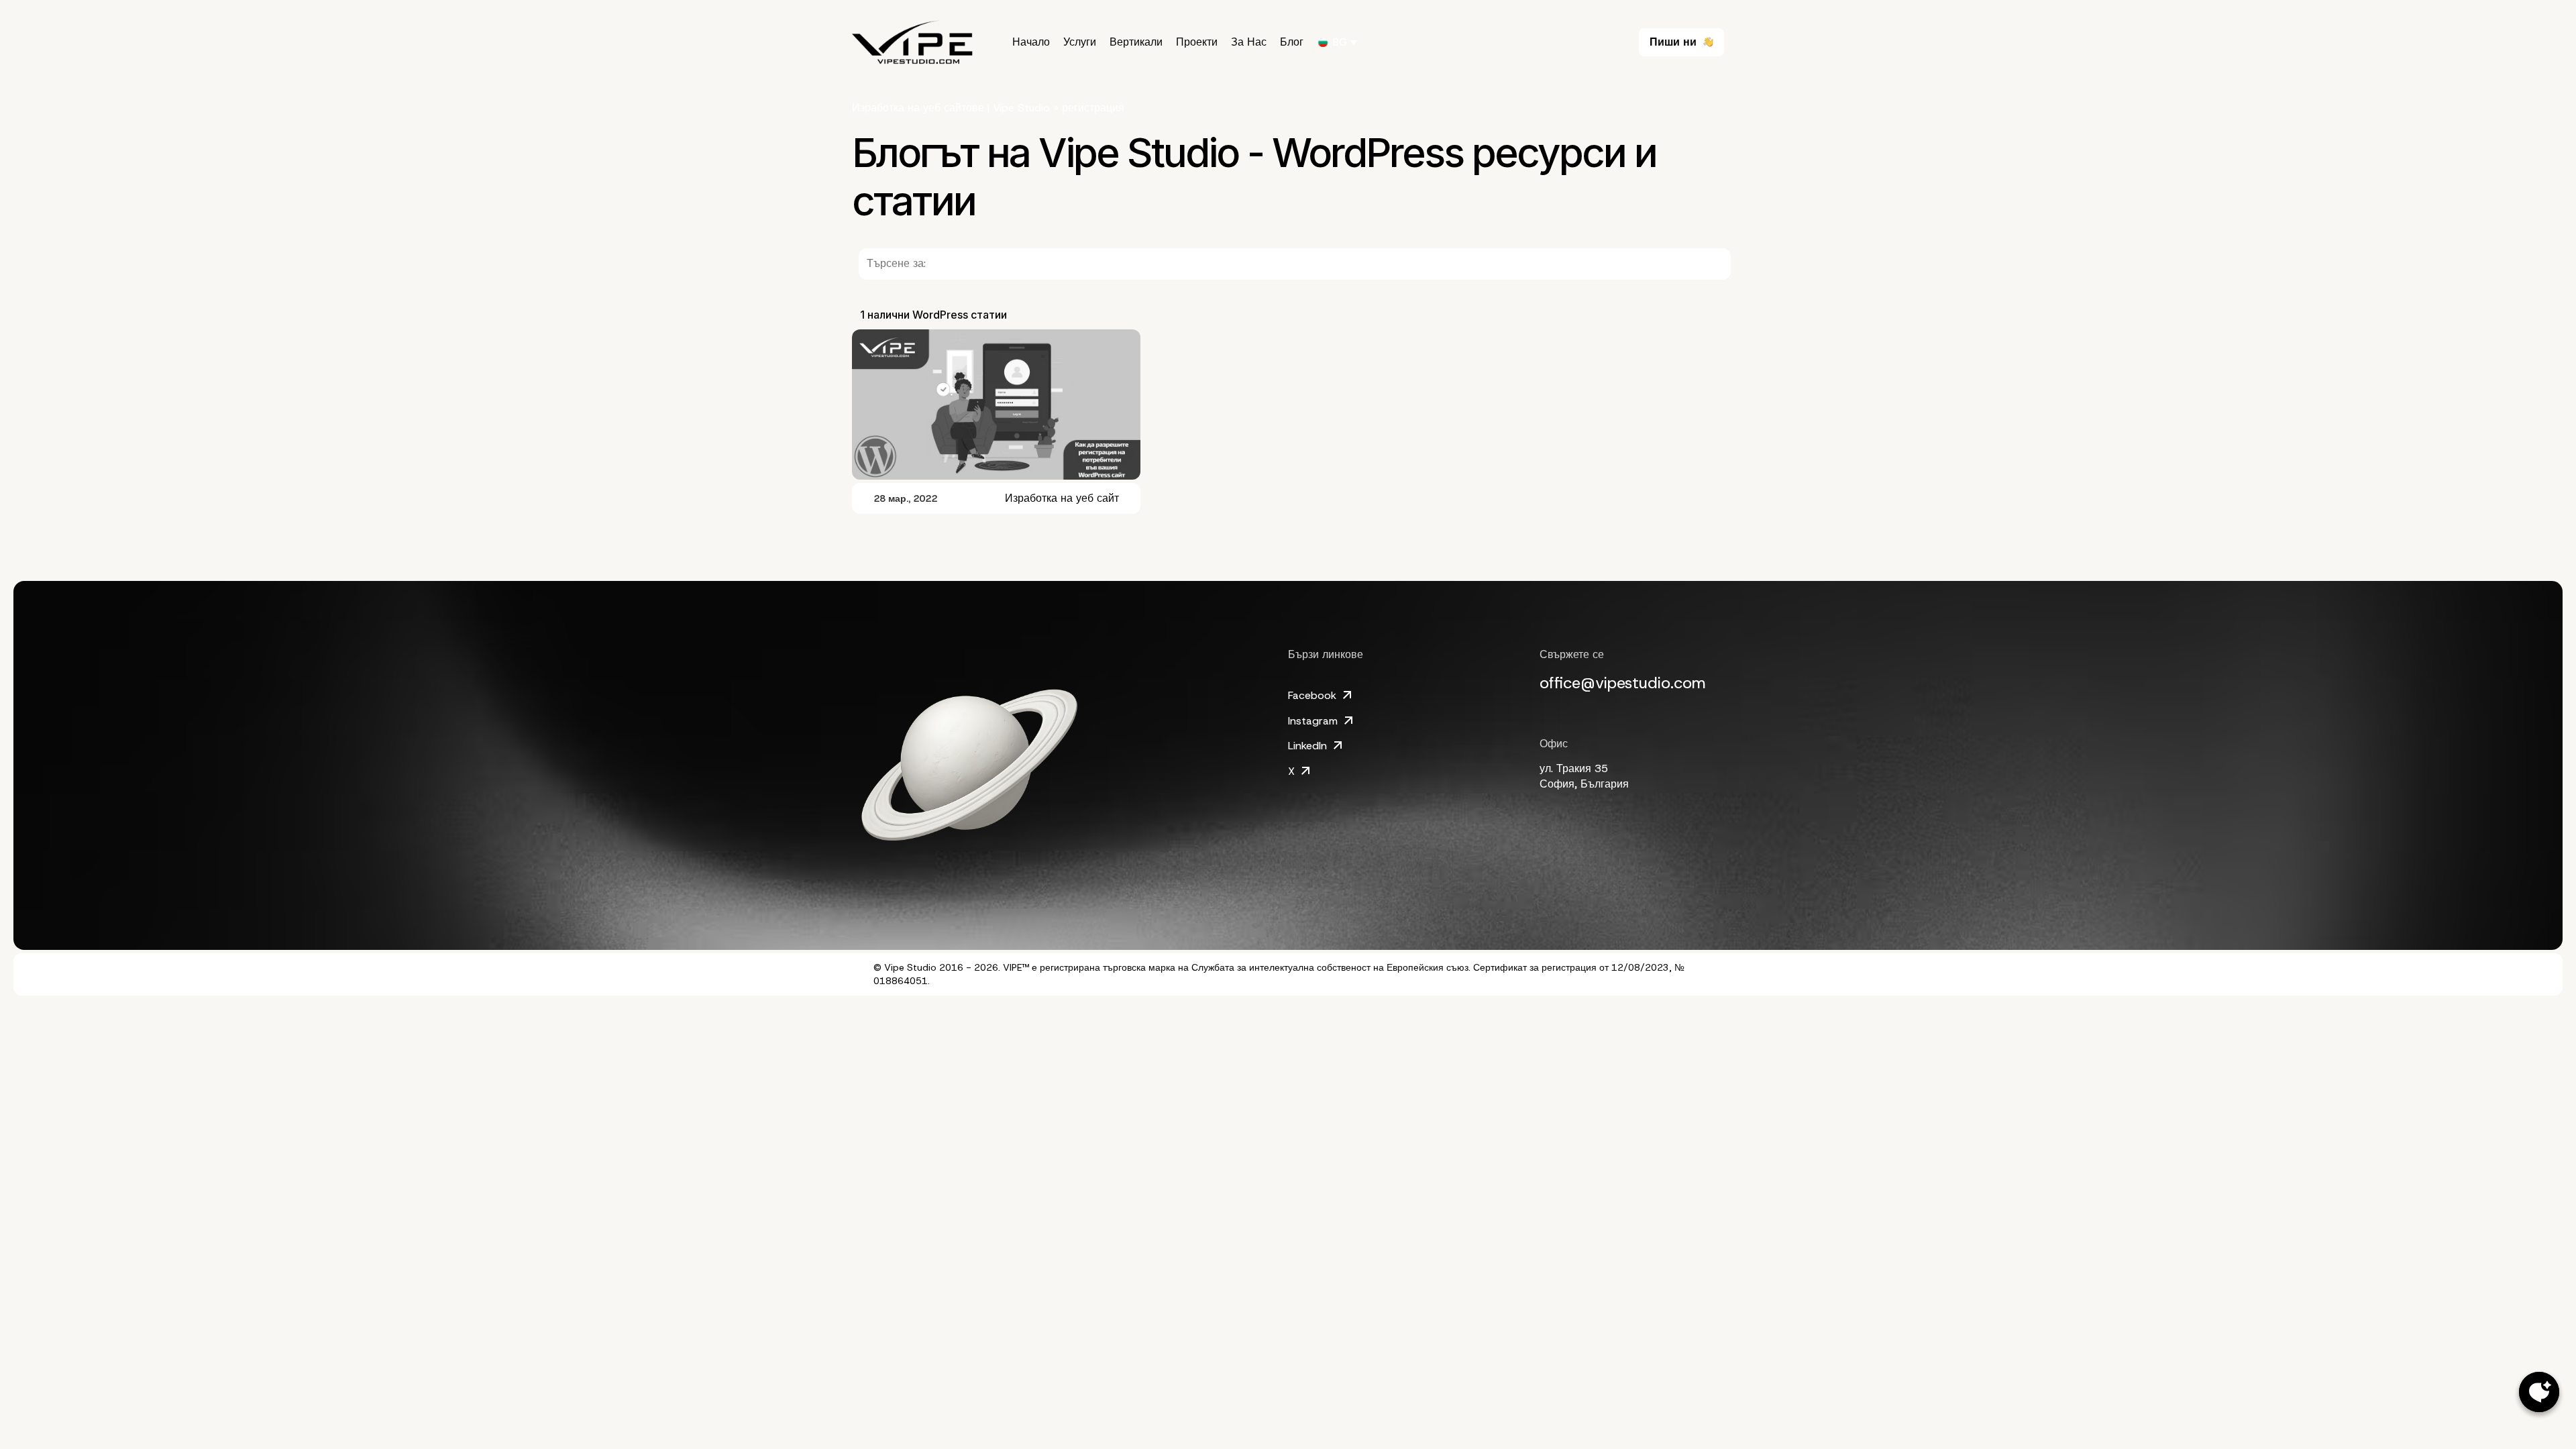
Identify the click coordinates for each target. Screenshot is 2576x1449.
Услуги (1080, 42)
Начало (1031, 42)
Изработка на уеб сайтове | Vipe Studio (951, 108)
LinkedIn (1307, 746)
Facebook (1312, 695)
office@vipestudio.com (1623, 683)
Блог (1292, 42)
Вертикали (1136, 42)
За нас (1249, 42)
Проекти (1197, 42)
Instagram (1313, 721)
